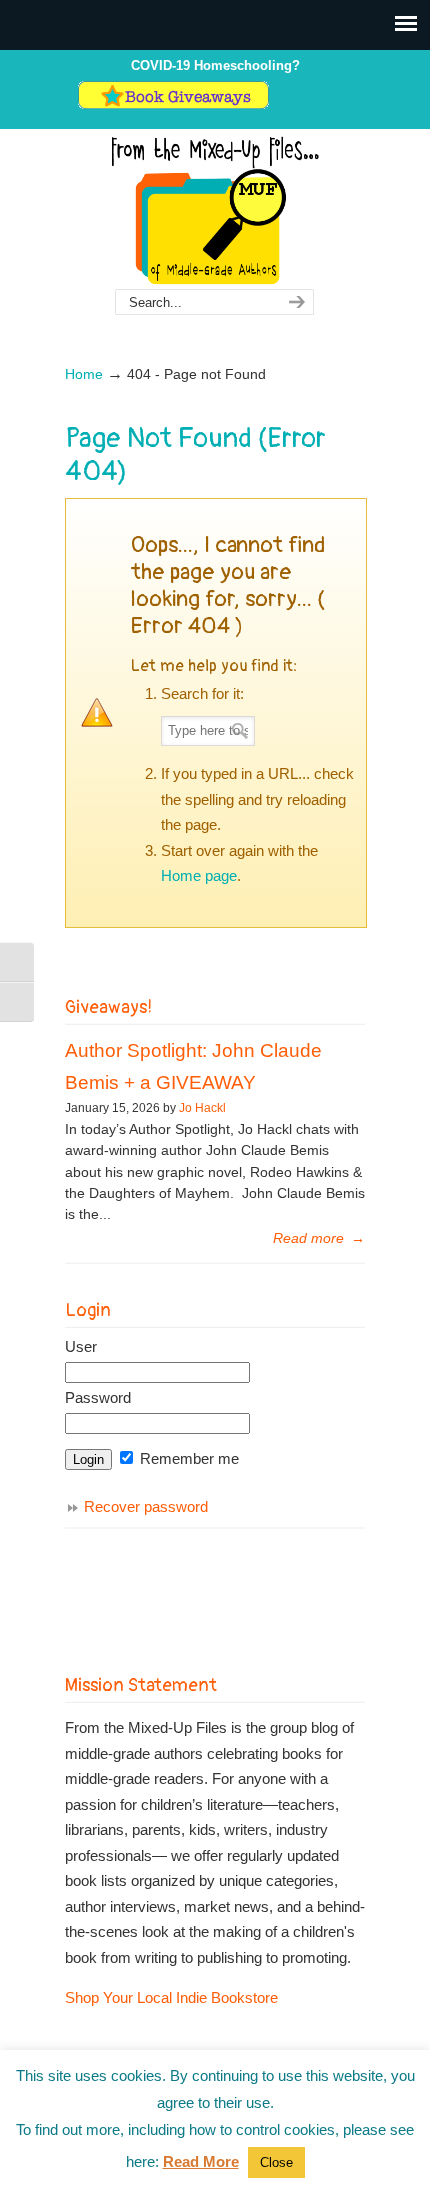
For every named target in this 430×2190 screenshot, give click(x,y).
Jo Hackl (202, 1108)
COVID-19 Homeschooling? (215, 65)
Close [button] (276, 2162)
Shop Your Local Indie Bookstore (171, 1997)
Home (84, 374)
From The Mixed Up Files (215, 210)
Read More (201, 2161)
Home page (199, 875)
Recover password (146, 1506)
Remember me (187, 1458)
